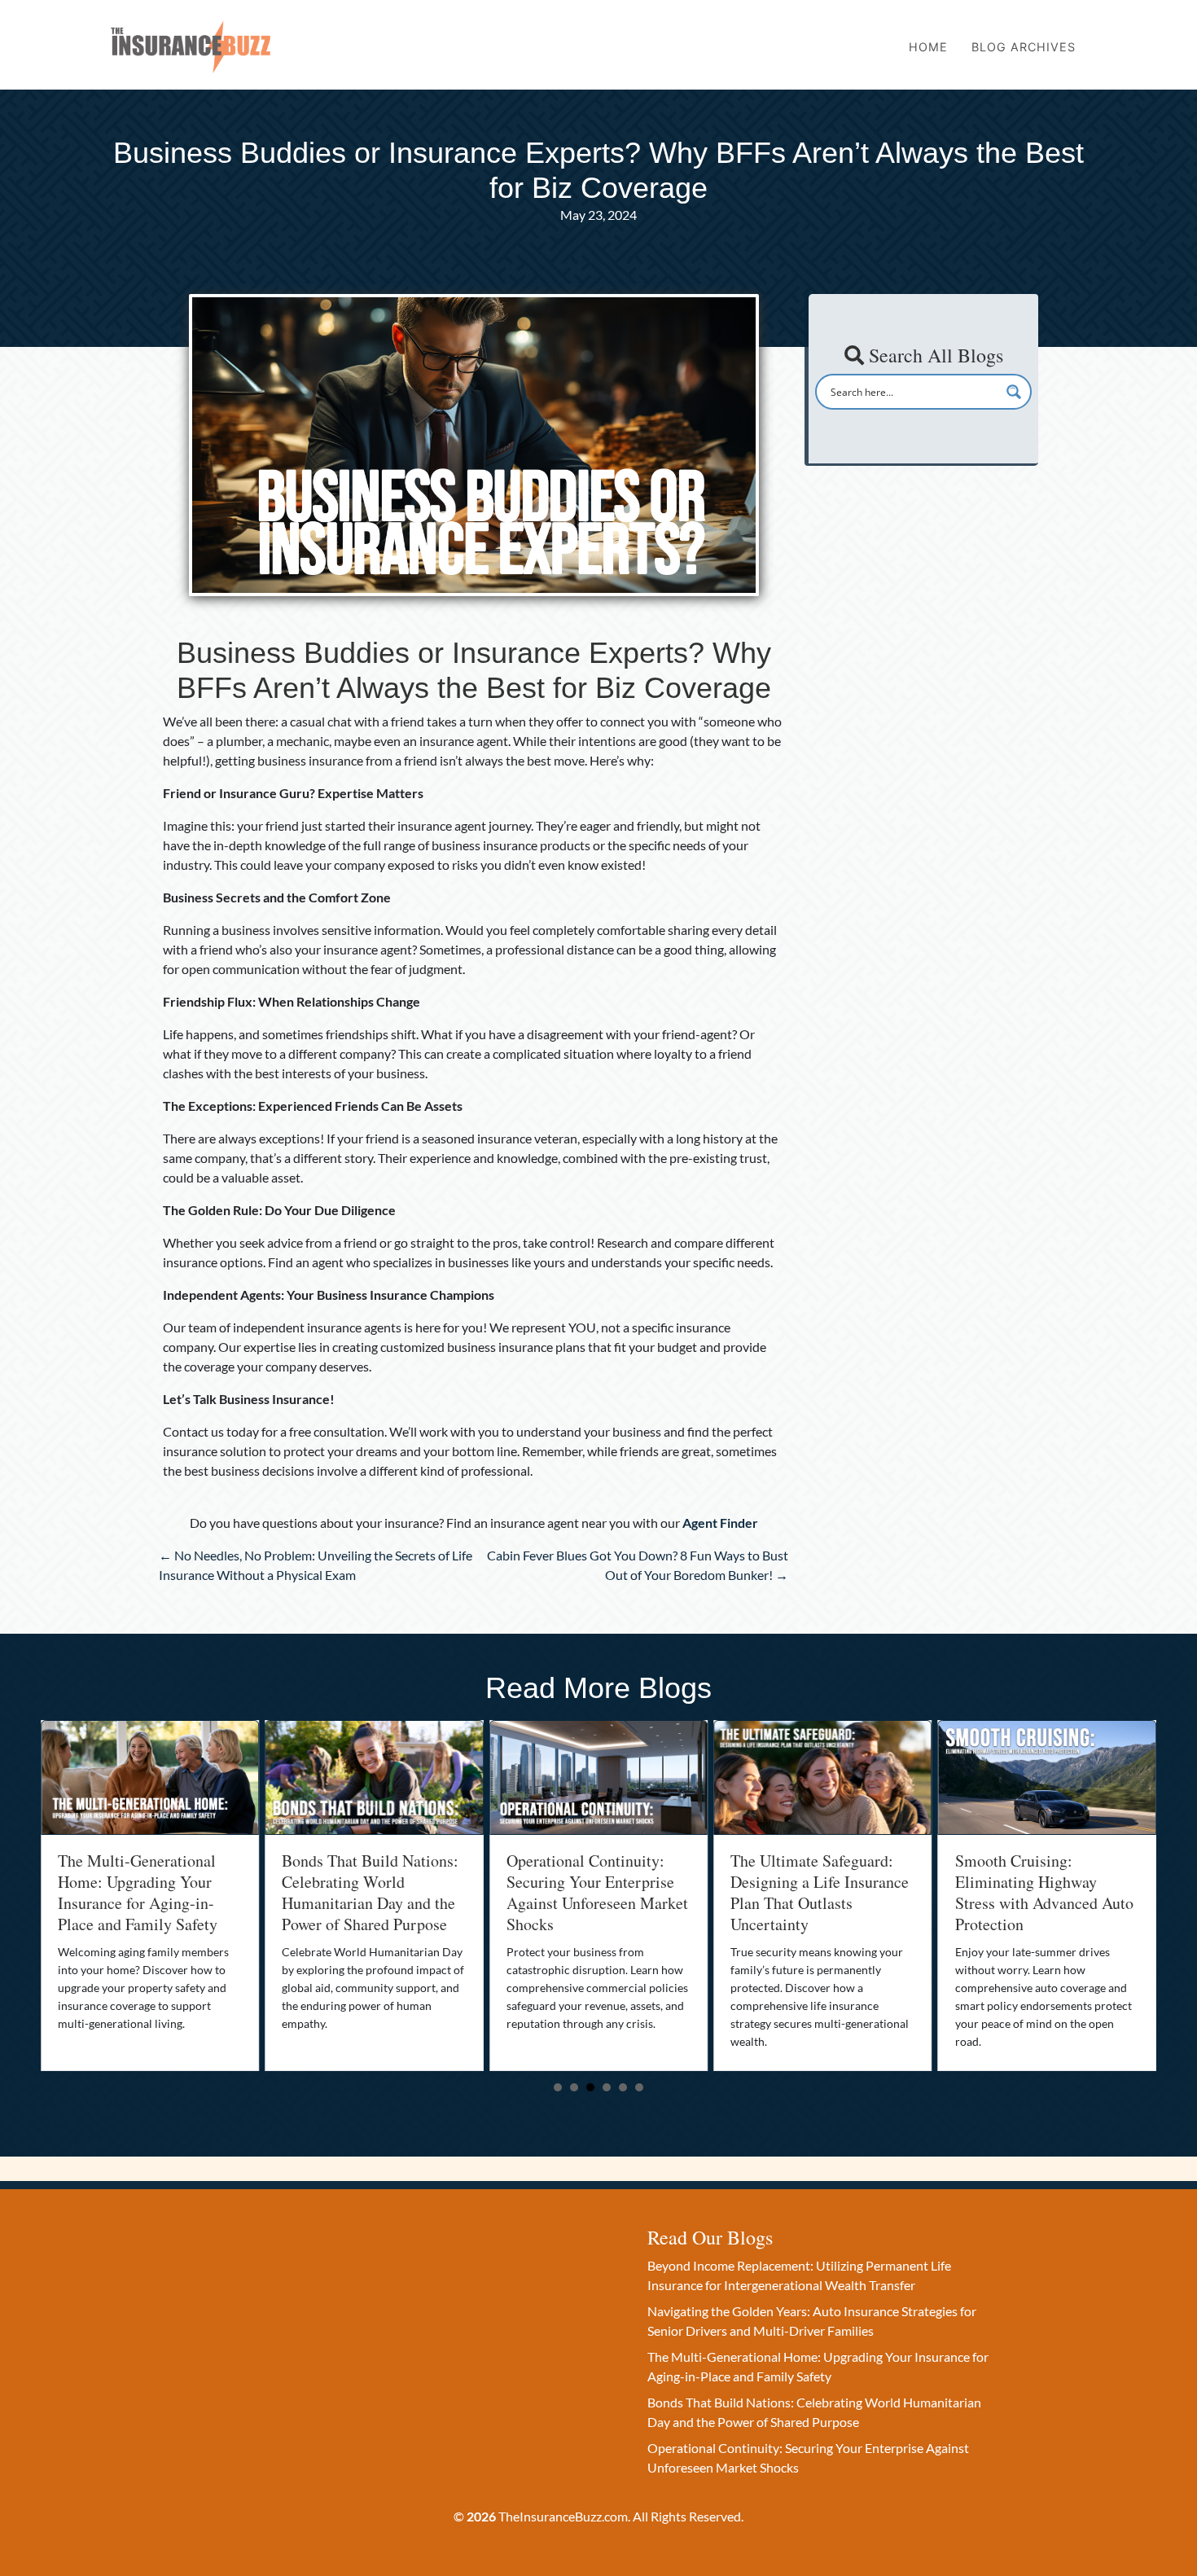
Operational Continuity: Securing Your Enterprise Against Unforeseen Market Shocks (381, 1892)
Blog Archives (1024, 47)
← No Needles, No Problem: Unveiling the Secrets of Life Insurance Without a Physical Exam (316, 1565)
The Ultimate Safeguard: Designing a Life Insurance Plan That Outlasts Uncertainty (604, 1892)
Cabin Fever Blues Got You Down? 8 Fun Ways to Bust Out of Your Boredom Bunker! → (638, 1565)
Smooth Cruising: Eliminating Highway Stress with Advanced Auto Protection (829, 1892)
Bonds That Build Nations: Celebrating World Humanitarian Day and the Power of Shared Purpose (154, 1892)
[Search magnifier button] (1014, 392)
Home (928, 47)
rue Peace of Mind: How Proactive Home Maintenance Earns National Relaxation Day (1045, 1892)
